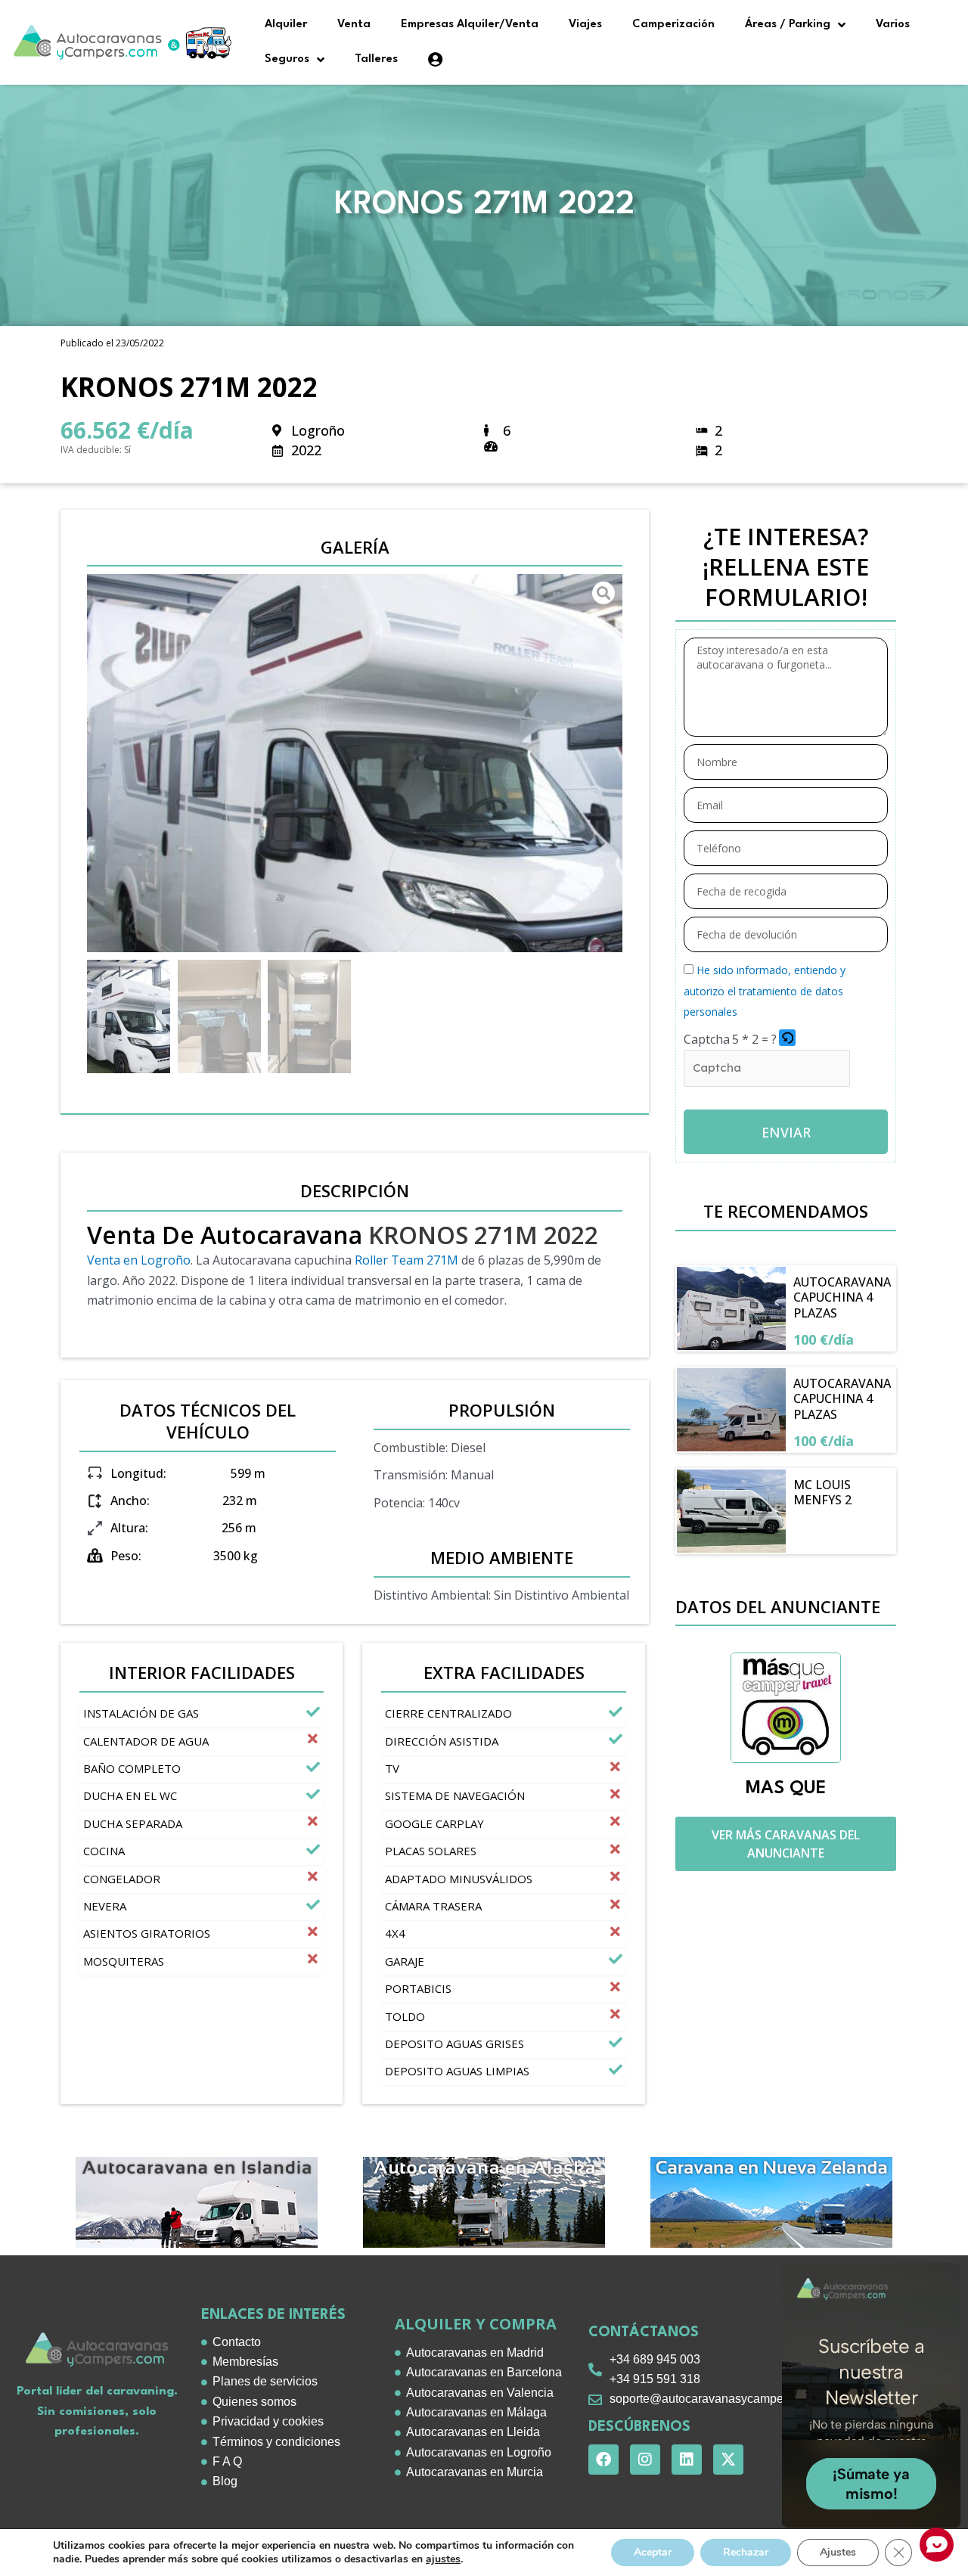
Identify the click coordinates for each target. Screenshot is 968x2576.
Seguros (287, 59)
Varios (893, 25)
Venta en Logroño (139, 1260)
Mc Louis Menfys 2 (822, 1493)
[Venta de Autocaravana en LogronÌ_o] (355, 763)
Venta (354, 25)
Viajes (585, 25)
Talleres (376, 59)
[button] (788, 1039)
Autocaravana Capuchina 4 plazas (842, 1298)
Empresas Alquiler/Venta (470, 25)
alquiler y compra (476, 2324)
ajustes (443, 2559)
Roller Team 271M (406, 1260)
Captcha (707, 1039)
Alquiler (286, 25)
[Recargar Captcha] (787, 1038)
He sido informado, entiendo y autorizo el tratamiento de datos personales (765, 991)
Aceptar (653, 2552)
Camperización (673, 25)
